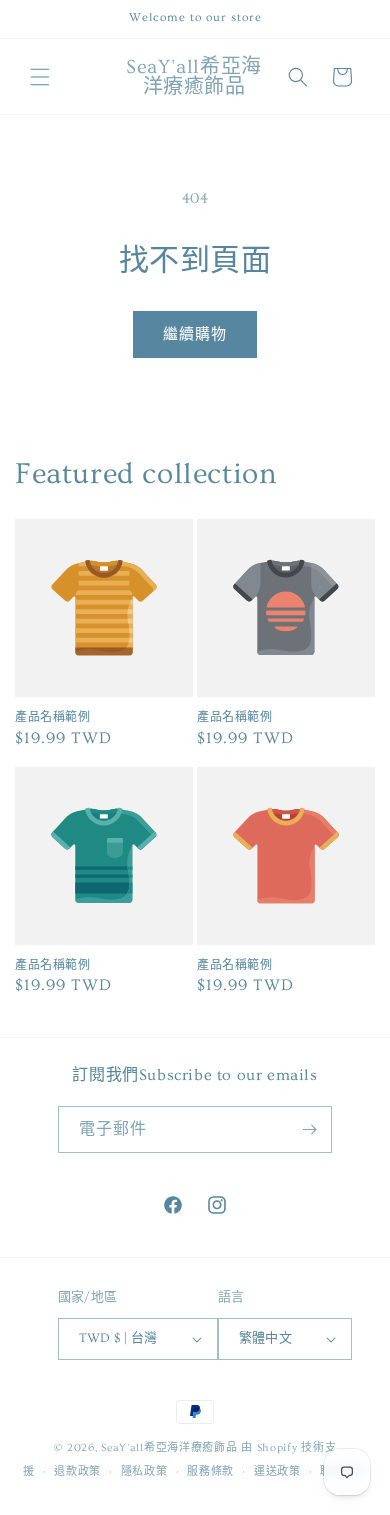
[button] (40, 77)
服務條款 (210, 1471)
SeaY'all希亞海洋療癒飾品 (169, 1447)
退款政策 (77, 1471)
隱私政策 (144, 1471)
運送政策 (277, 1471)
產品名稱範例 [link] (53, 717)
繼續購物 (195, 334)
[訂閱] (309, 1129)
